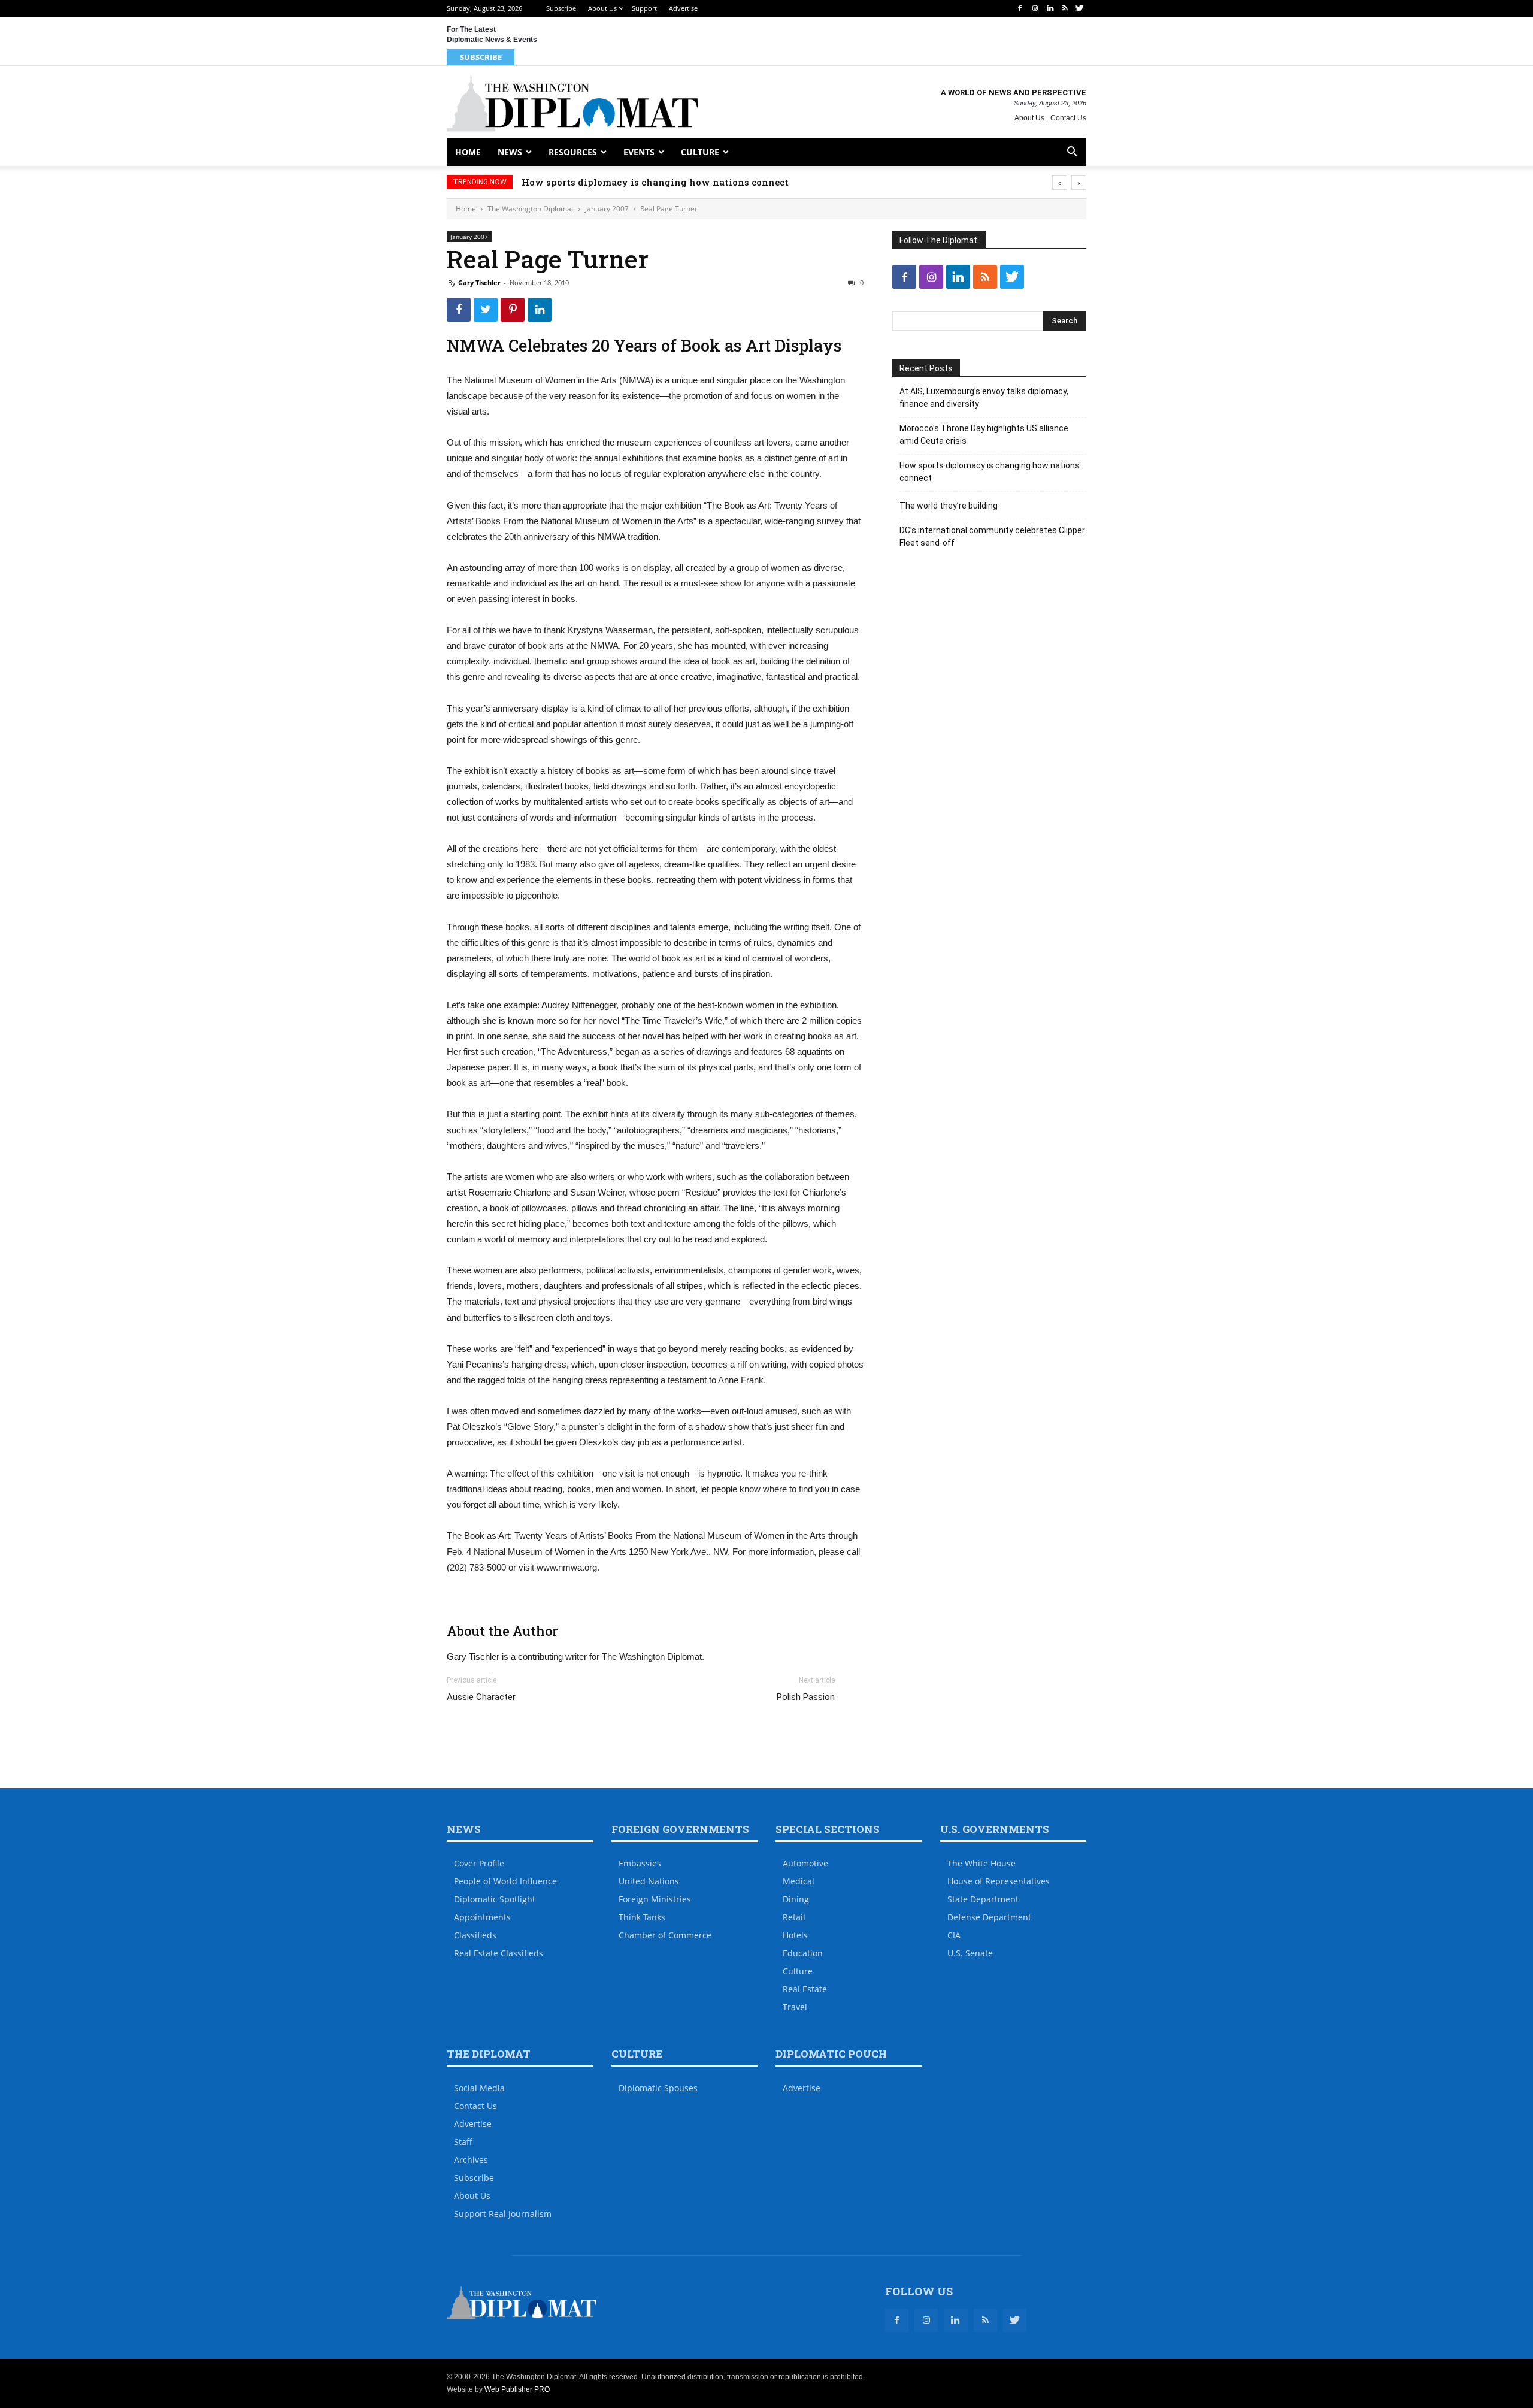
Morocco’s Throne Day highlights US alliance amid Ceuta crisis (984, 435)
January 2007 (607, 209)
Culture (700, 152)
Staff (463, 2142)
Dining (796, 1899)
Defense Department (989, 1917)
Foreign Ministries (655, 1899)
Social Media (479, 2088)
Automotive (805, 1863)
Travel (795, 2007)
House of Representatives (999, 1881)
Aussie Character (481, 1697)
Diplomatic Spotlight (495, 1899)
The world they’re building (949, 506)
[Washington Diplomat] (572, 103)
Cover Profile (479, 1863)
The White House (981, 1863)
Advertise (683, 8)
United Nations (649, 1881)
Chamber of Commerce (665, 1935)
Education (803, 1953)
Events (639, 152)
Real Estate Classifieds (499, 1953)
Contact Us (1068, 118)
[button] (1072, 153)
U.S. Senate (970, 1953)
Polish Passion (806, 1697)
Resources (573, 152)
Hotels (795, 1935)
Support (644, 8)
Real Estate (805, 1989)
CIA (954, 1935)
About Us (602, 8)
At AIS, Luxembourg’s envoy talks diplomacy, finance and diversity (984, 397)
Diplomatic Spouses (658, 2088)
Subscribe (561, 8)
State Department (983, 1899)
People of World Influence (505, 1881)
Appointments (482, 1917)
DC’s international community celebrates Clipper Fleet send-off (992, 536)
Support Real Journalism (503, 2214)
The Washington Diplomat (531, 209)
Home (468, 152)
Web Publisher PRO (517, 2389)
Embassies (640, 1863)
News (510, 152)
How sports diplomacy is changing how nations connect (655, 182)
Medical (799, 1881)
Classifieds (475, 1935)
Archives (471, 2160)
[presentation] (1060, 182)
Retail (794, 1917)
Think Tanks (642, 1917)
